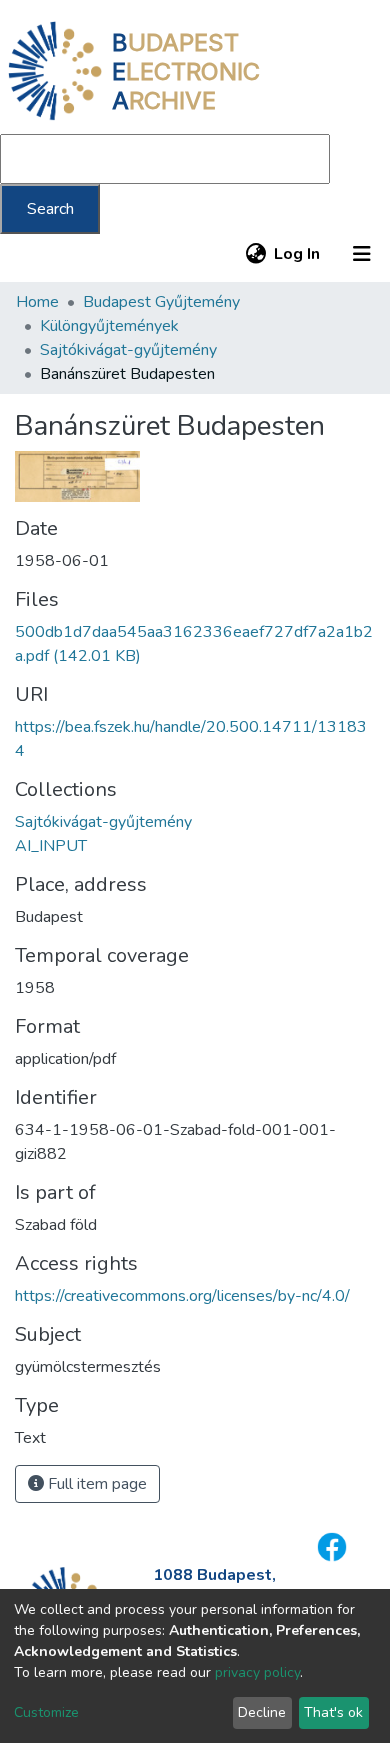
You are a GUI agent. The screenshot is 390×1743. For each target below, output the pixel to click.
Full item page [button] (95, 1484)
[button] (255, 254)
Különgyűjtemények (109, 326)
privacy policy (257, 1672)
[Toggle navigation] (362, 254)
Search (50, 209)
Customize (46, 1712)
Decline (262, 1712)
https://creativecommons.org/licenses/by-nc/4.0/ (182, 1296)
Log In (298, 254)
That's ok (333, 1712)
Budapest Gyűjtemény (161, 302)
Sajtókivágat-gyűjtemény (128, 350)
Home (37, 302)
